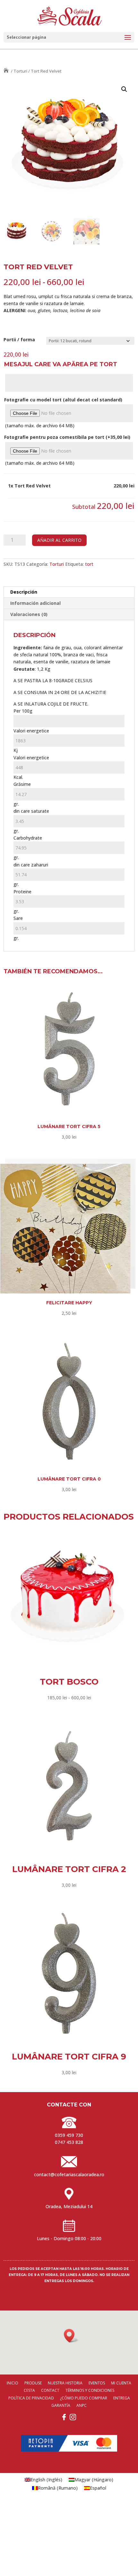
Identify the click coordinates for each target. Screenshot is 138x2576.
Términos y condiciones (90, 2390)
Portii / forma (19, 340)
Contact (50, 2390)
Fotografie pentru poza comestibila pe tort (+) (67, 437)
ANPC (82, 2405)
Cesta (29, 2390)
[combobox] (69, 721)
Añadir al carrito (59, 540)
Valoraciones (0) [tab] (29, 614)
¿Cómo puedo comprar (84, 2398)
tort (89, 564)
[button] (124, 89)
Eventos (97, 2383)
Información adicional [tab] (35, 603)
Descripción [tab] (24, 592)
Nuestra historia (65, 2383)
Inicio (13, 2383)
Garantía (61, 2405)
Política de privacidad (31, 2398)
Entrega (122, 2398)
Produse (33, 2383)
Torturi (20, 71)
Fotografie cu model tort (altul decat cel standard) (63, 400)
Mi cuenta (121, 2383)
